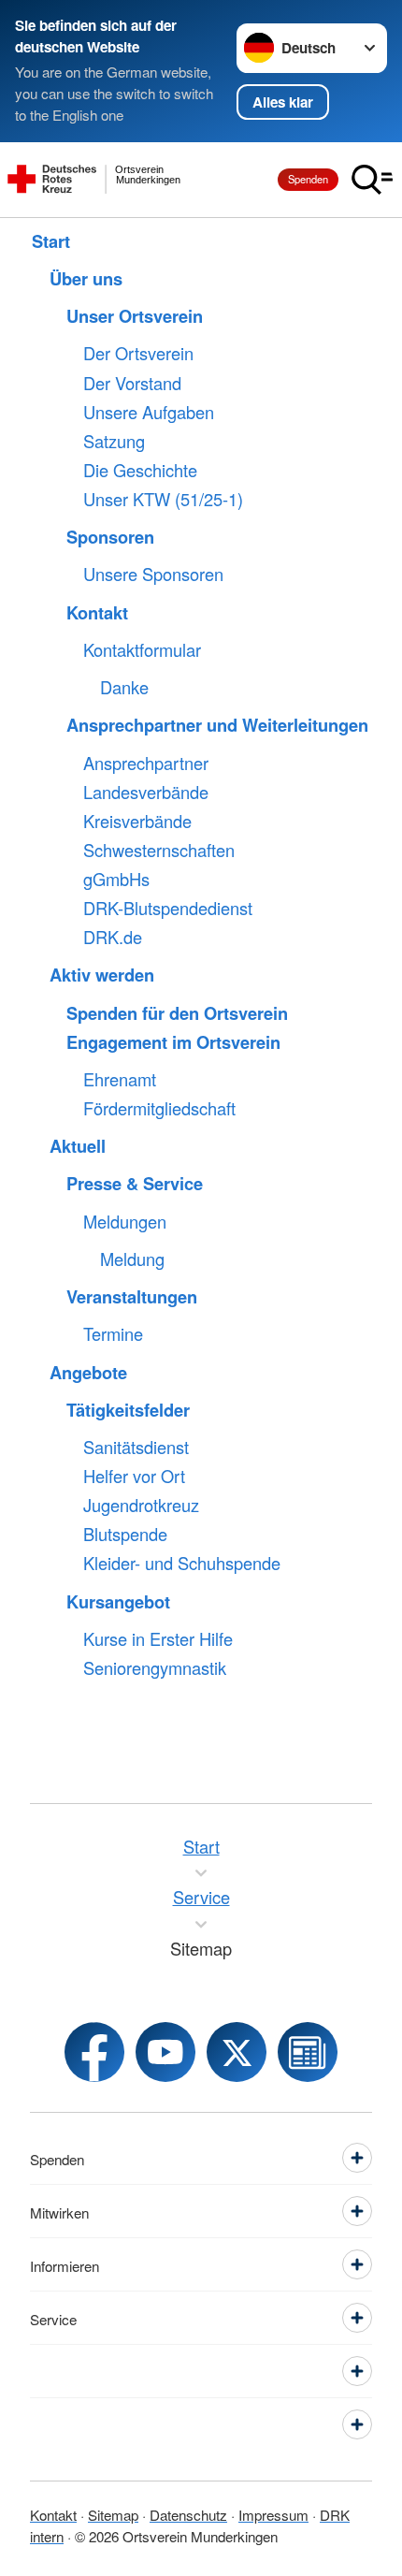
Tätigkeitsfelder (128, 1410)
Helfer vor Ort (134, 1477)
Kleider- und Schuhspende (182, 1564)
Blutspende (125, 1535)
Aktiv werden (102, 975)
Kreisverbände (137, 822)
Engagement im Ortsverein (173, 1042)
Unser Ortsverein (135, 316)
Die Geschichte (140, 471)
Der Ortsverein (138, 354)
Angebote (88, 1373)
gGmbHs (116, 880)
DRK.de (113, 938)
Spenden (308, 179)
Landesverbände (146, 793)
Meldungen (125, 1222)
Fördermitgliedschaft (159, 1109)
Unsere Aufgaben (149, 413)
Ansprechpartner (146, 764)
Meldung (132, 1259)
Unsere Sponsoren (153, 575)
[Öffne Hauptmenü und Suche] (372, 180)
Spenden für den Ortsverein (177, 1013)
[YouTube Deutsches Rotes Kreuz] (165, 2052)
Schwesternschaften (159, 851)
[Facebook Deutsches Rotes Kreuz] (94, 2052)
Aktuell (78, 1146)
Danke (124, 688)
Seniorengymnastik (155, 1668)
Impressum (273, 2514)
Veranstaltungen (132, 1297)
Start (51, 241)
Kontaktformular (142, 650)
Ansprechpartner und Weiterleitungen (217, 725)
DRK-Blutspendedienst (168, 909)
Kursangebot (118, 1602)
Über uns (86, 279)
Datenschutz (188, 2514)
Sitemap (113, 2514)
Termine (113, 1334)
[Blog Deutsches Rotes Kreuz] (308, 2052)
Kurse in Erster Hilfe (158, 1639)
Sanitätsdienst (136, 1448)
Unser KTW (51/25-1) (163, 500)
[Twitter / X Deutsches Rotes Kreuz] (237, 2052)
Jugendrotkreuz (141, 1506)
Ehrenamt (120, 1080)
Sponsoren (110, 537)
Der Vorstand (132, 384)
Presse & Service (135, 1184)
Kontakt (97, 613)
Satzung (114, 442)
